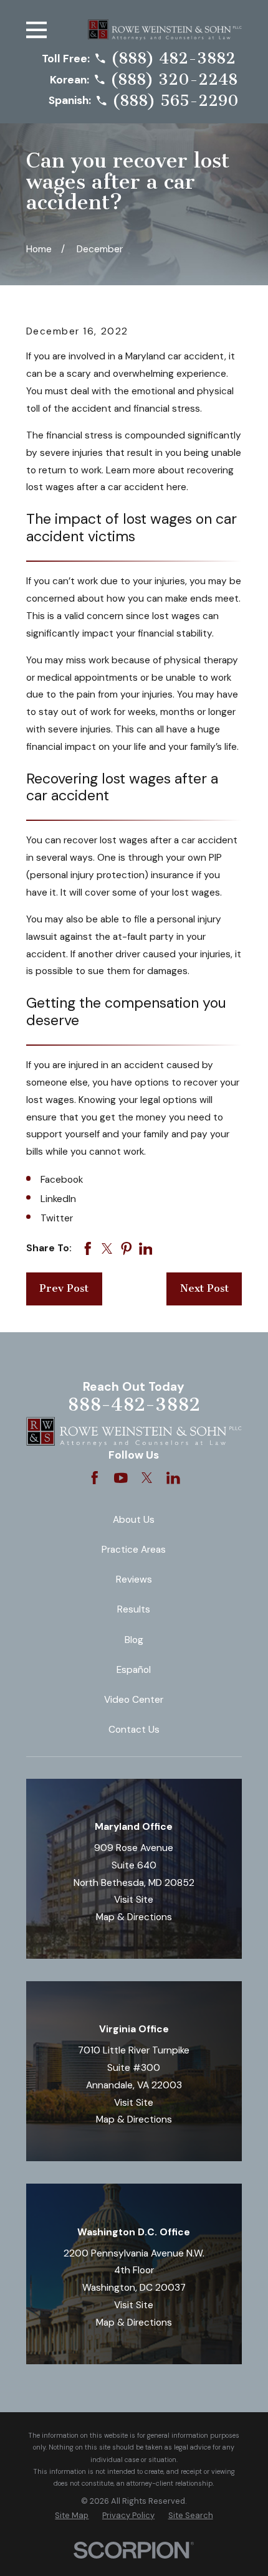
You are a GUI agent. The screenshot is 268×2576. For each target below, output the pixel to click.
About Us (134, 1520)
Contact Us (134, 1730)
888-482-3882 (134, 1404)
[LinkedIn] (173, 1478)
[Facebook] (95, 1478)
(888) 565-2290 (175, 101)
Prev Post (64, 1288)
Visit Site (134, 1900)
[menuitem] (72, 2515)
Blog (134, 1640)
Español (134, 1670)
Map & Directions (134, 1917)
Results (134, 1609)
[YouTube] (121, 1478)
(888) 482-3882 (173, 58)
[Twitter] (147, 1478)
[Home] (165, 30)
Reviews (134, 1579)
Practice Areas (134, 1550)
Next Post (204, 1288)
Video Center (134, 1700)
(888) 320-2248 (174, 79)
